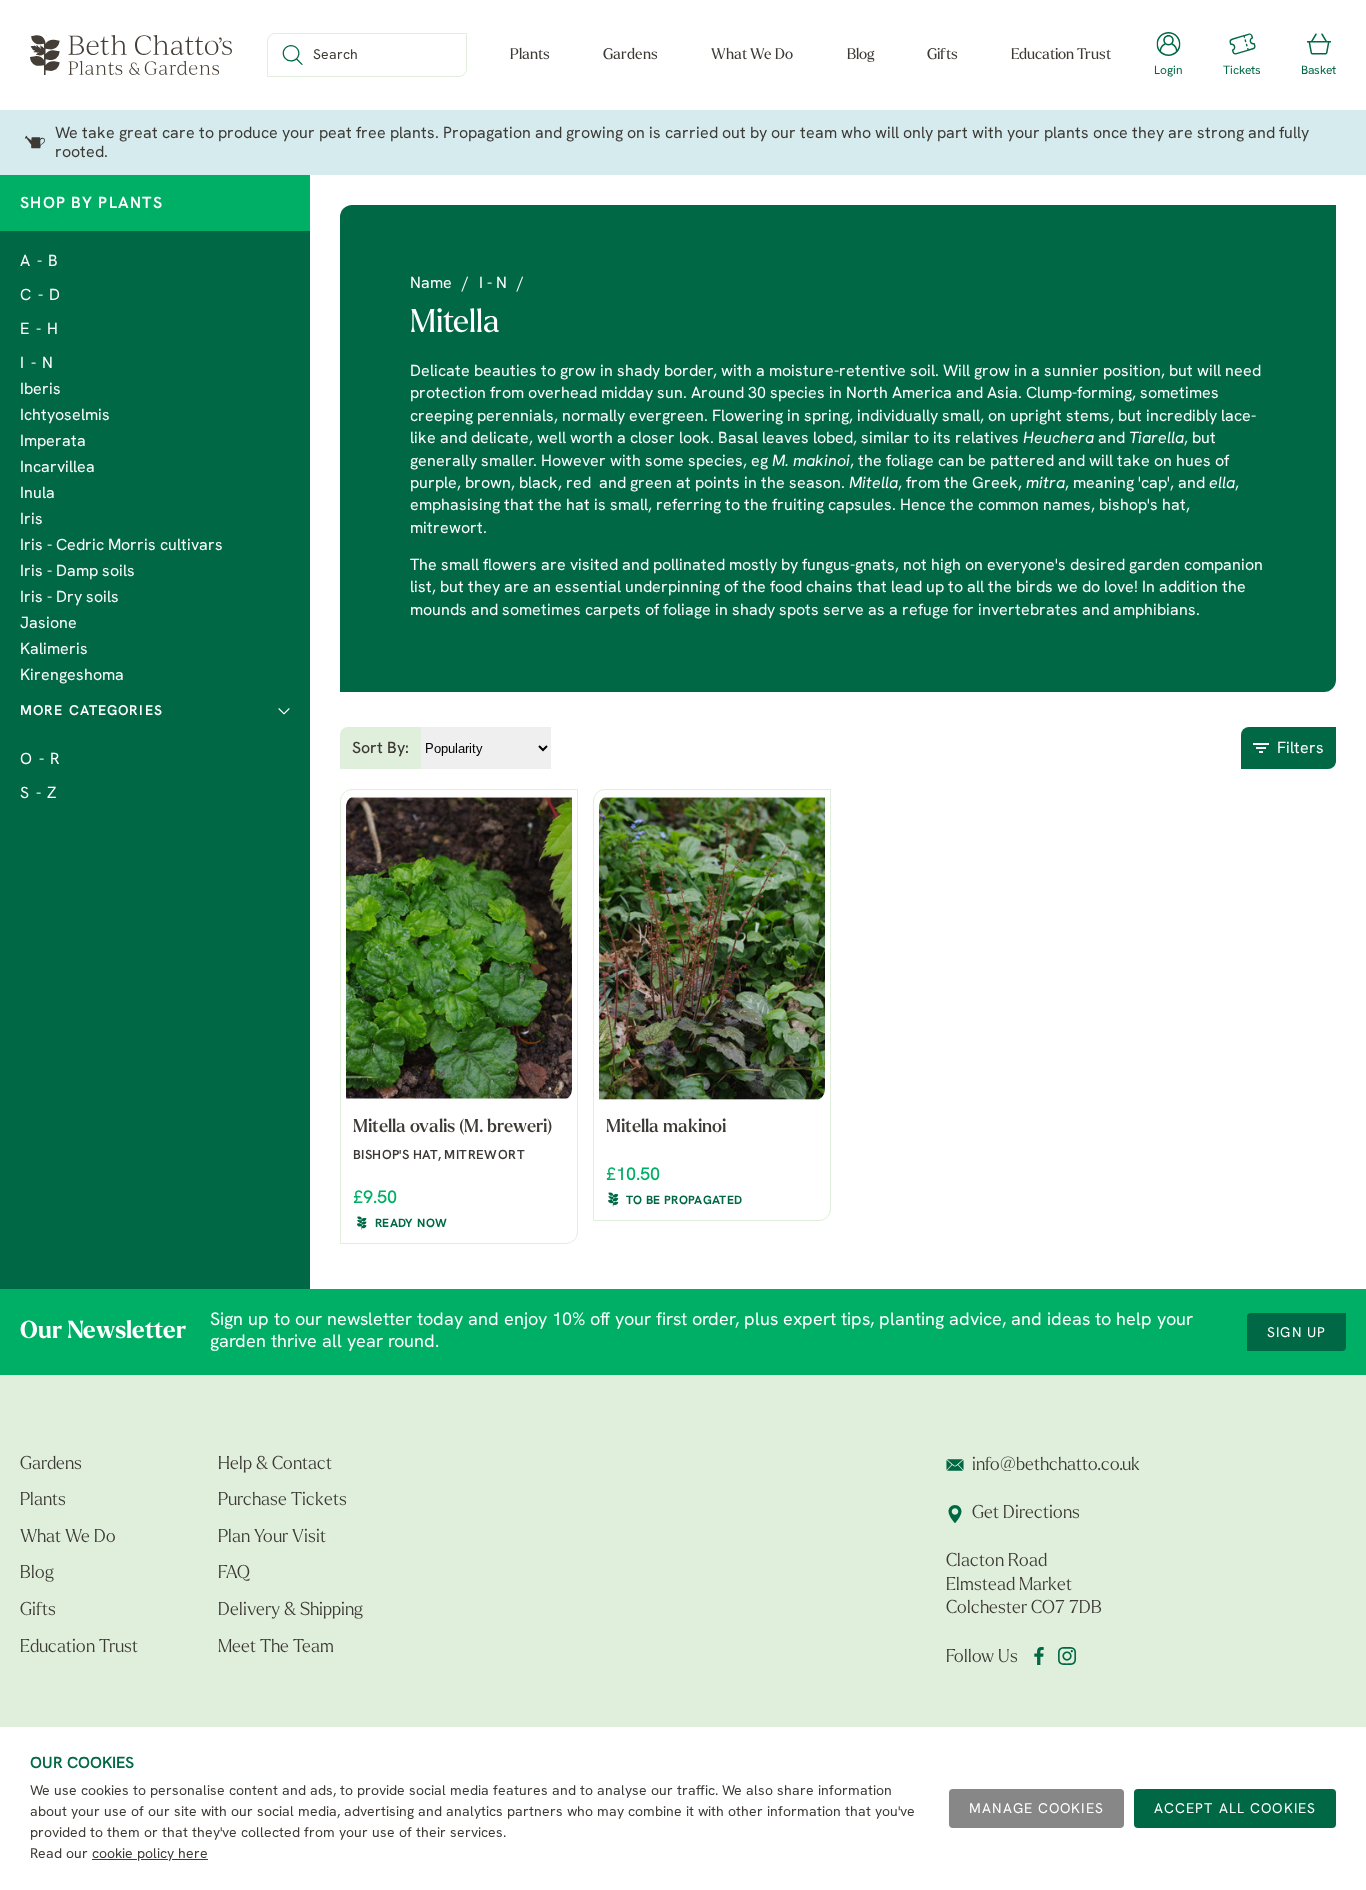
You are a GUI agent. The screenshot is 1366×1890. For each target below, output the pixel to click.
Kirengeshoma (72, 676)
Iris (31, 520)
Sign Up (1296, 1333)
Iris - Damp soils (77, 572)
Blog (860, 55)
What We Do (752, 55)
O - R (40, 760)
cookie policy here (150, 1854)
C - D (40, 296)
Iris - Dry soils (69, 598)
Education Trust (1061, 55)
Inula (37, 494)
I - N (37, 364)
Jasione (48, 624)
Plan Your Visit (272, 1538)
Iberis (40, 390)
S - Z (38, 794)
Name (431, 284)
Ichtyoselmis (65, 416)
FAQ (234, 1574)
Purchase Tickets (282, 1501)
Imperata (53, 442)
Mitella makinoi (666, 1128)
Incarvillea (57, 468)
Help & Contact (275, 1465)
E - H (39, 330)
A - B (39, 262)
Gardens (630, 55)
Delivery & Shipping (290, 1611)
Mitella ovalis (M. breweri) (452, 1128)
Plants (530, 55)
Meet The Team (276, 1648)
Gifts (942, 55)
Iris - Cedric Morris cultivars (121, 546)
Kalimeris (54, 650)
